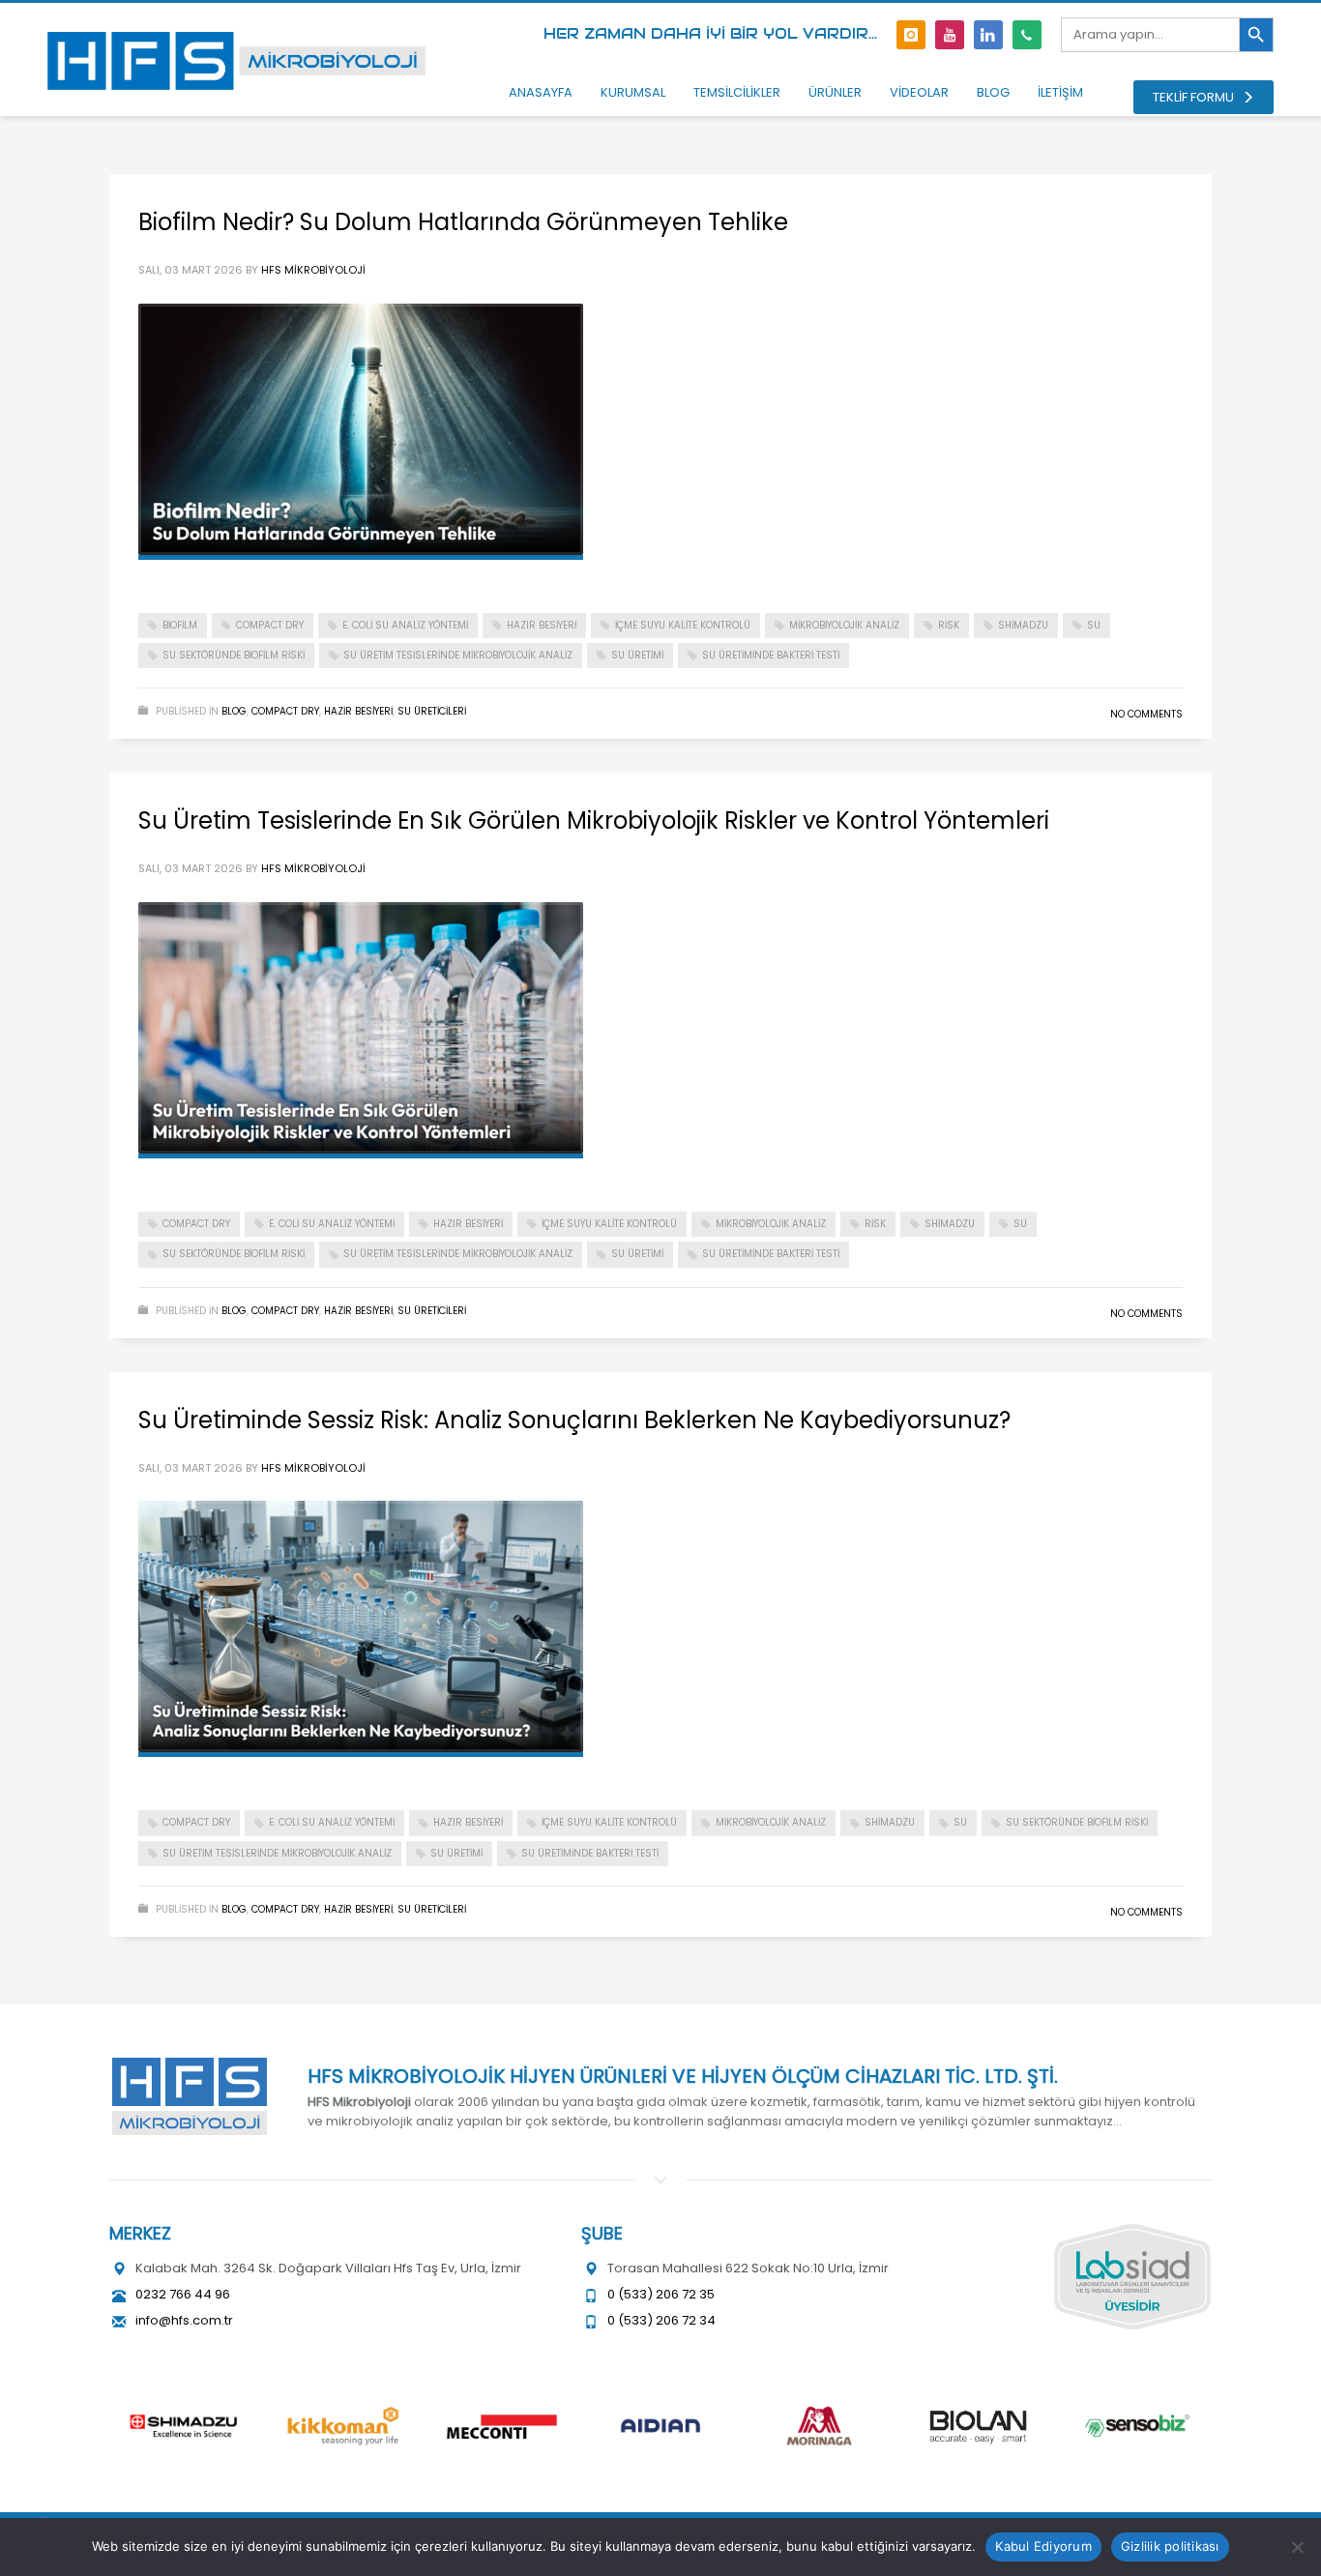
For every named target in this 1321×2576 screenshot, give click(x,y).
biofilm (180, 625)
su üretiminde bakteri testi (771, 655)
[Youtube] (950, 35)
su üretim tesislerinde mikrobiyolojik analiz (458, 655)
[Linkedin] (988, 35)
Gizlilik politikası (1170, 2546)
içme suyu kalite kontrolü (683, 625)
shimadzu (1023, 625)
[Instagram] (911, 35)
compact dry (270, 625)
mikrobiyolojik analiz (844, 625)
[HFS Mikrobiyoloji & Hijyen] (189, 2096)
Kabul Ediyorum (1043, 2546)
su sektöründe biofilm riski (234, 655)
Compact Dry (285, 711)
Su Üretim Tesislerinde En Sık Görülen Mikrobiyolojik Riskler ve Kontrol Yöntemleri (594, 820)
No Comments (1146, 714)
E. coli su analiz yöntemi (405, 625)
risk (949, 625)
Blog (234, 711)
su (1094, 625)
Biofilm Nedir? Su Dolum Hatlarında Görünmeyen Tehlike (463, 222)
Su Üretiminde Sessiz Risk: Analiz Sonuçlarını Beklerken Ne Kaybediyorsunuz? (574, 1420)
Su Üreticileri (432, 711)
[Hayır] (1297, 2547)
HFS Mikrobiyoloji (313, 270)
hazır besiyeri (542, 625)
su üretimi (637, 655)
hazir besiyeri (358, 711)
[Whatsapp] (1027, 35)
